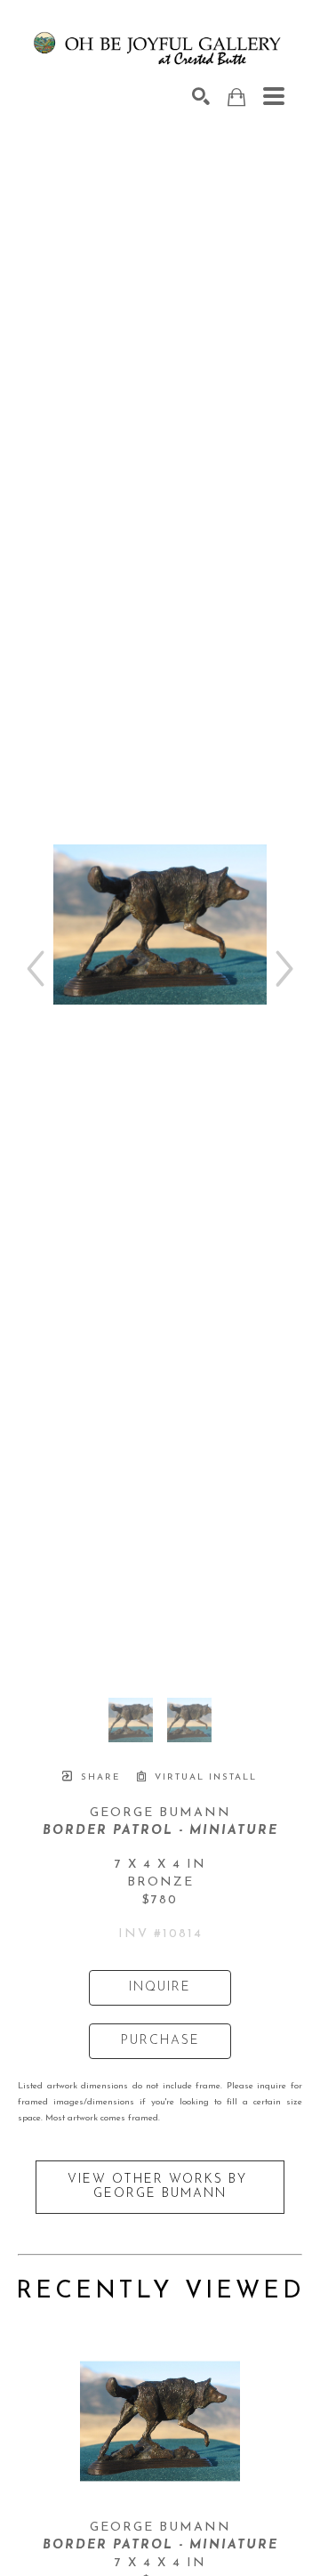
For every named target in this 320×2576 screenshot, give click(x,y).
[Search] (201, 96)
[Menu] (274, 96)
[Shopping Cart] (236, 97)
